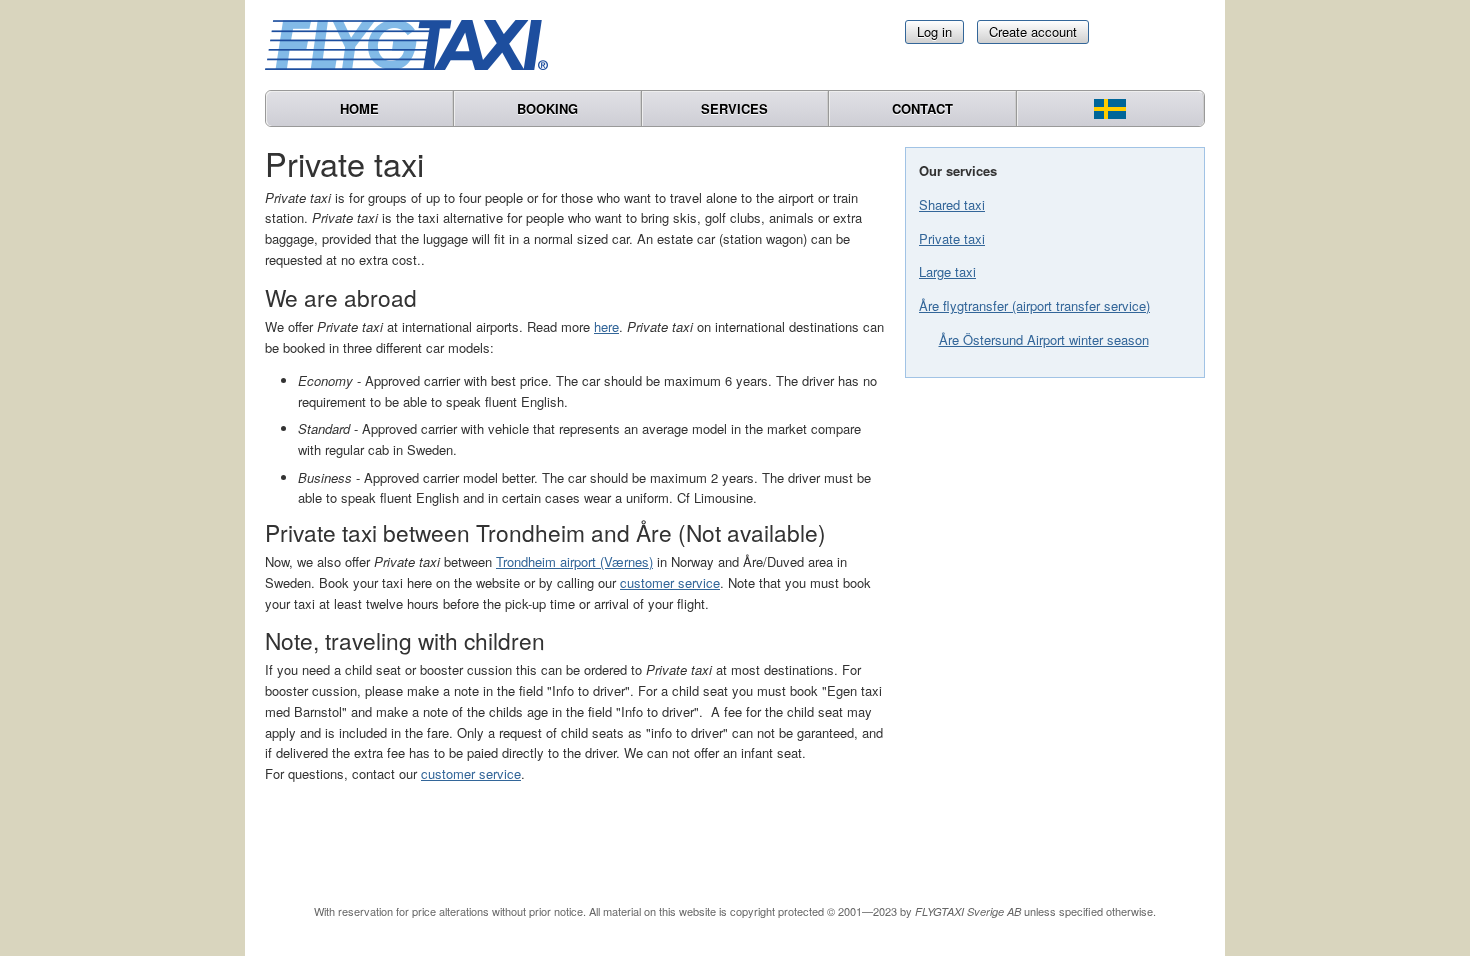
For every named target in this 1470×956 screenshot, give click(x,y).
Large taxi (947, 271)
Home (359, 108)
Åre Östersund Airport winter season (1044, 339)
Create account (1033, 31)
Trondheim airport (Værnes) (574, 561)
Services (734, 108)
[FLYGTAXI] (415, 45)
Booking (547, 108)
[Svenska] (1110, 108)
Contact (922, 108)
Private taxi (952, 238)
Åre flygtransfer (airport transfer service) (1034, 305)
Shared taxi (952, 204)
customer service (670, 582)
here (606, 326)
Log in (934, 31)
